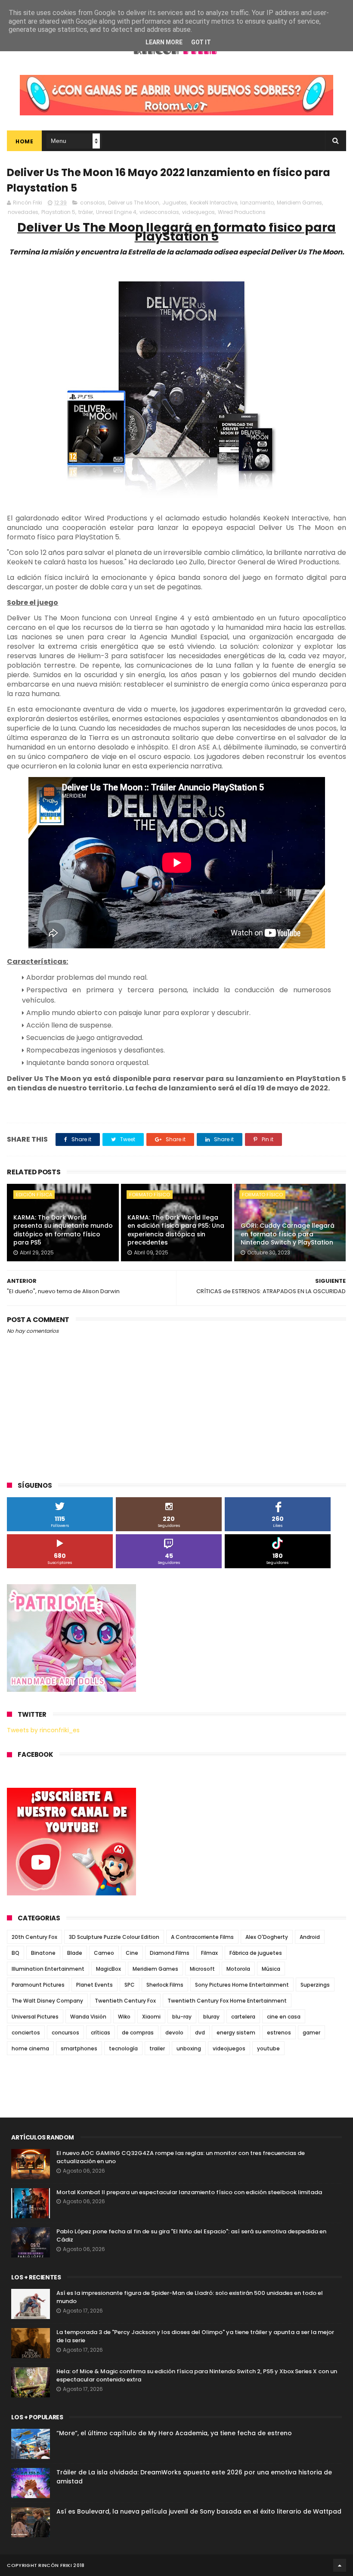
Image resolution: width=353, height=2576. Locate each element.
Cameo (104, 1953)
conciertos (26, 2033)
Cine (132, 1953)
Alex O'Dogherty (267, 1937)
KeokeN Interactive (214, 203)
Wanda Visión (88, 2017)
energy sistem (236, 2033)
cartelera (243, 2017)
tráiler (86, 212)
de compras (138, 2033)
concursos (65, 2033)
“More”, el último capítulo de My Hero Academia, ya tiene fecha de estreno (174, 2433)
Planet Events (94, 1985)
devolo (174, 2033)
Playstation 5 (58, 212)
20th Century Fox (34, 1937)
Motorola (238, 1969)
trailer (157, 2048)
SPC (130, 1985)
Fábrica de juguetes (256, 1953)
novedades (23, 212)
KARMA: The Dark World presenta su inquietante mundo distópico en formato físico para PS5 (63, 1230)
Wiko (124, 2017)
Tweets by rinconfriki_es (43, 1730)
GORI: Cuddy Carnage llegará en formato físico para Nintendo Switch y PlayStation (288, 1234)
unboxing (189, 2048)
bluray (211, 2017)
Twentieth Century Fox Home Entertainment (227, 2001)
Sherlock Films (165, 1985)
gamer (311, 2033)
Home (24, 141)
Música (271, 1969)
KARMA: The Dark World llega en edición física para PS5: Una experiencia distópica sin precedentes (176, 1230)
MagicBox (108, 1969)
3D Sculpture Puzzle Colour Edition (114, 1937)
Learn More (164, 42)
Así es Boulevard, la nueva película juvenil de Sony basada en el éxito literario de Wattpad (199, 2511)
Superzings (315, 1985)
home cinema (30, 2048)
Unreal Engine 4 (116, 212)
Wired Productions (242, 212)
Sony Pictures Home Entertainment (242, 1985)
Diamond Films (170, 1953)
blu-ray (182, 2017)
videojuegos (198, 212)
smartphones (79, 2048)
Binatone (43, 1953)
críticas (101, 2033)
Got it (201, 42)
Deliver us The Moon (134, 203)
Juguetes (175, 203)
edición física (34, 1195)
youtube (268, 2048)
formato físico (150, 1195)
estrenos (279, 2033)
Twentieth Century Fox (125, 2001)
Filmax (209, 1953)
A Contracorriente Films (202, 1937)
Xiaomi (151, 2017)
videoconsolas (159, 212)
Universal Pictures (35, 2017)
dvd (200, 2033)
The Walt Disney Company (47, 2001)
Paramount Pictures (38, 1985)
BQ (15, 1953)
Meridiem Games (299, 203)
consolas (93, 203)
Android (310, 1937)
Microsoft (202, 1969)
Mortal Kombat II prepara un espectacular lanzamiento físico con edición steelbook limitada (189, 2192)
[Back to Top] (340, 2565)
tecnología (123, 2048)
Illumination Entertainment (48, 1969)
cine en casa (284, 2017)
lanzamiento (257, 203)
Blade (75, 1953)
